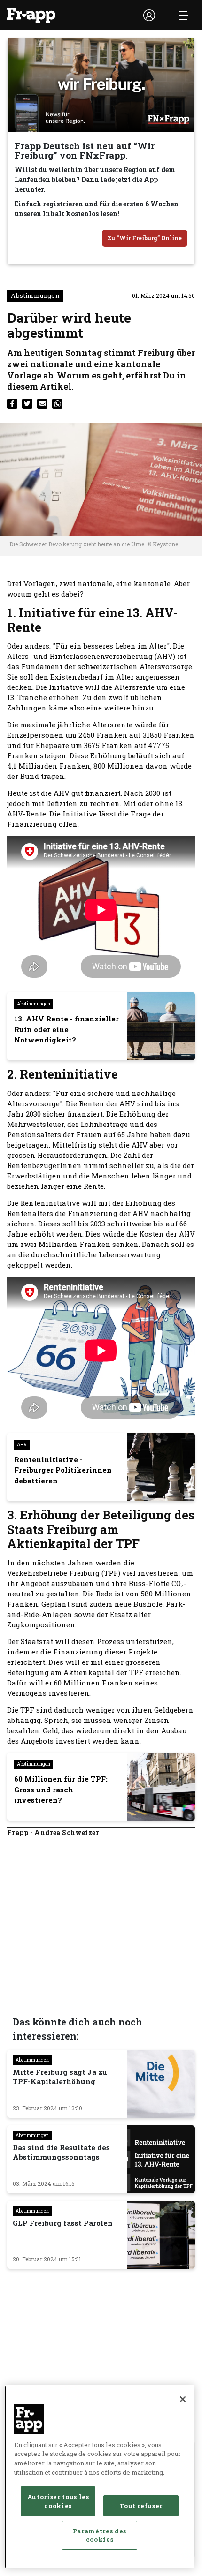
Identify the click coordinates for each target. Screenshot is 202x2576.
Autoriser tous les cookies (58, 2501)
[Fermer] (183, 2399)
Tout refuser (141, 2506)
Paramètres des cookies (100, 2535)
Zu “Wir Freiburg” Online (145, 238)
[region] (100, 2477)
